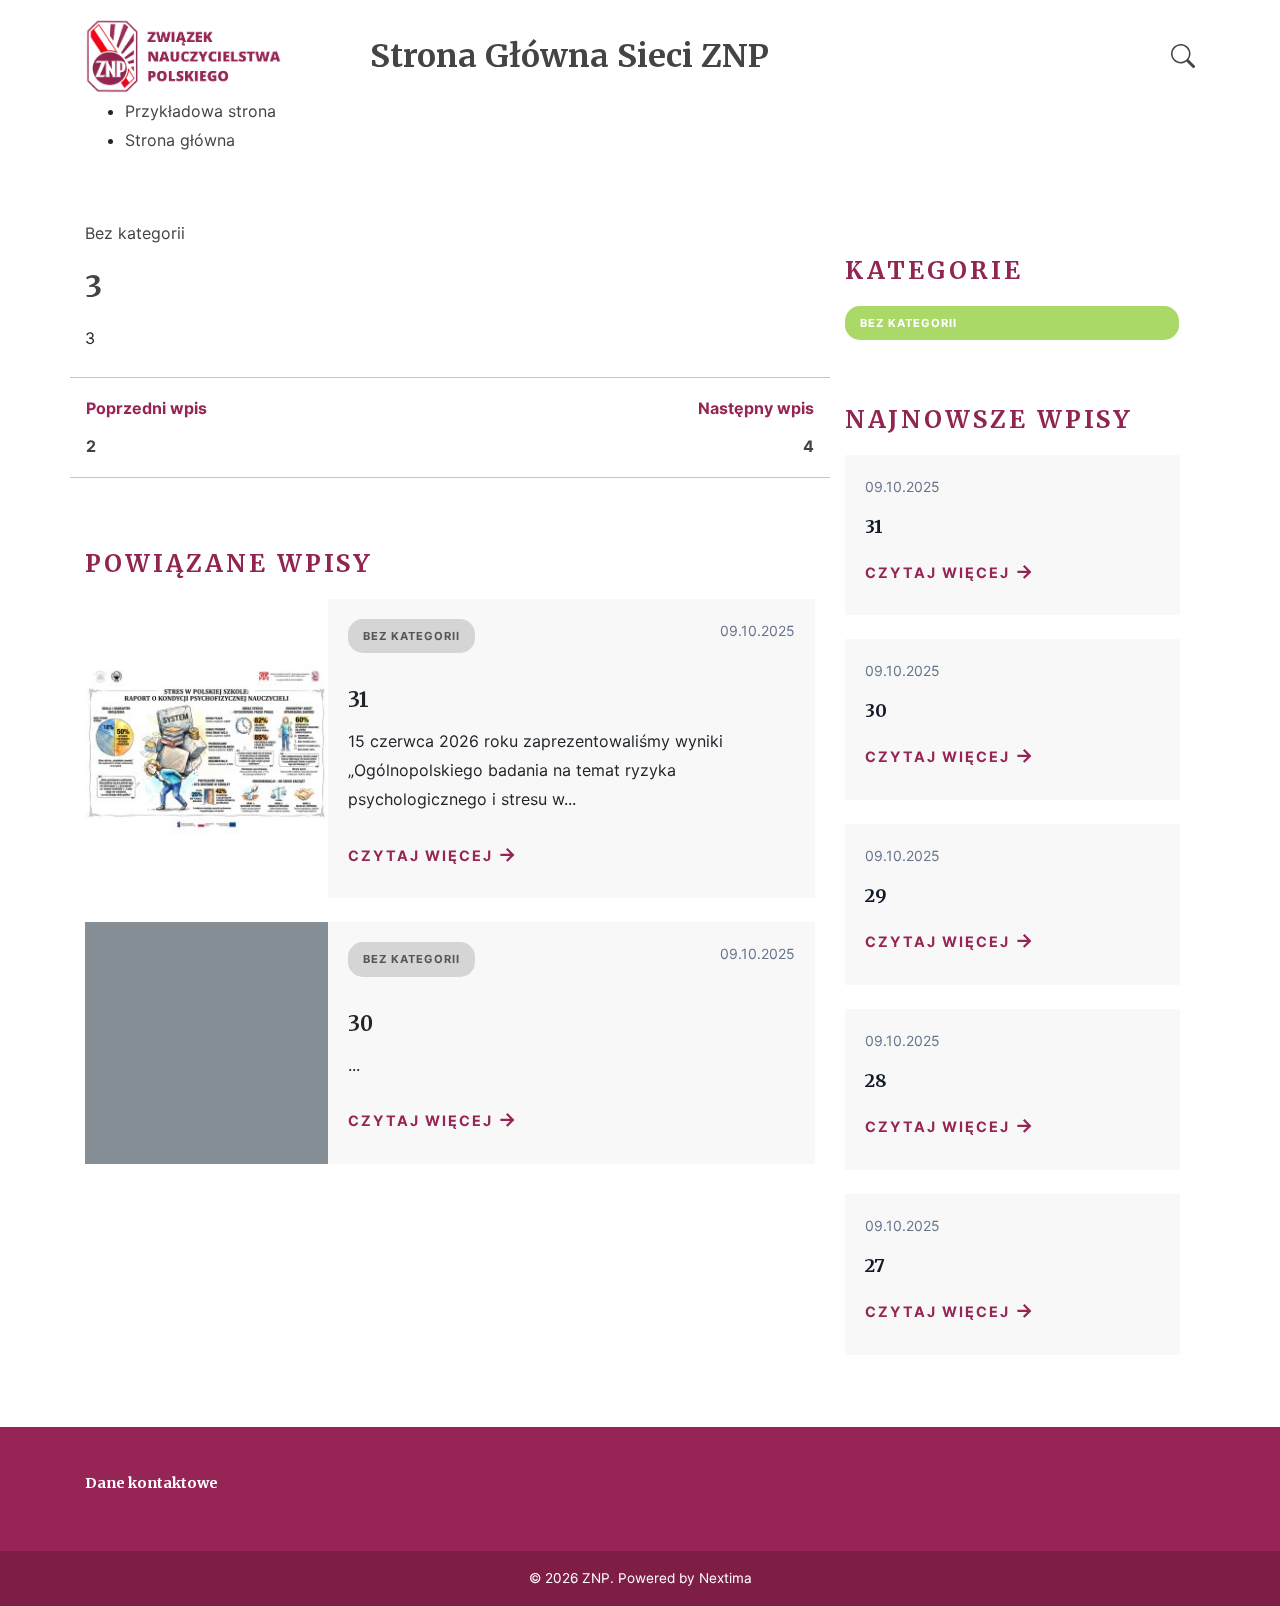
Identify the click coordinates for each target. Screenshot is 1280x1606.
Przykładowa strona (200, 111)
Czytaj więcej (433, 854)
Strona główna (180, 140)
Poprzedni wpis (146, 408)
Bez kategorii (135, 233)
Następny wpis (756, 408)
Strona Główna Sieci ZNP (569, 56)
